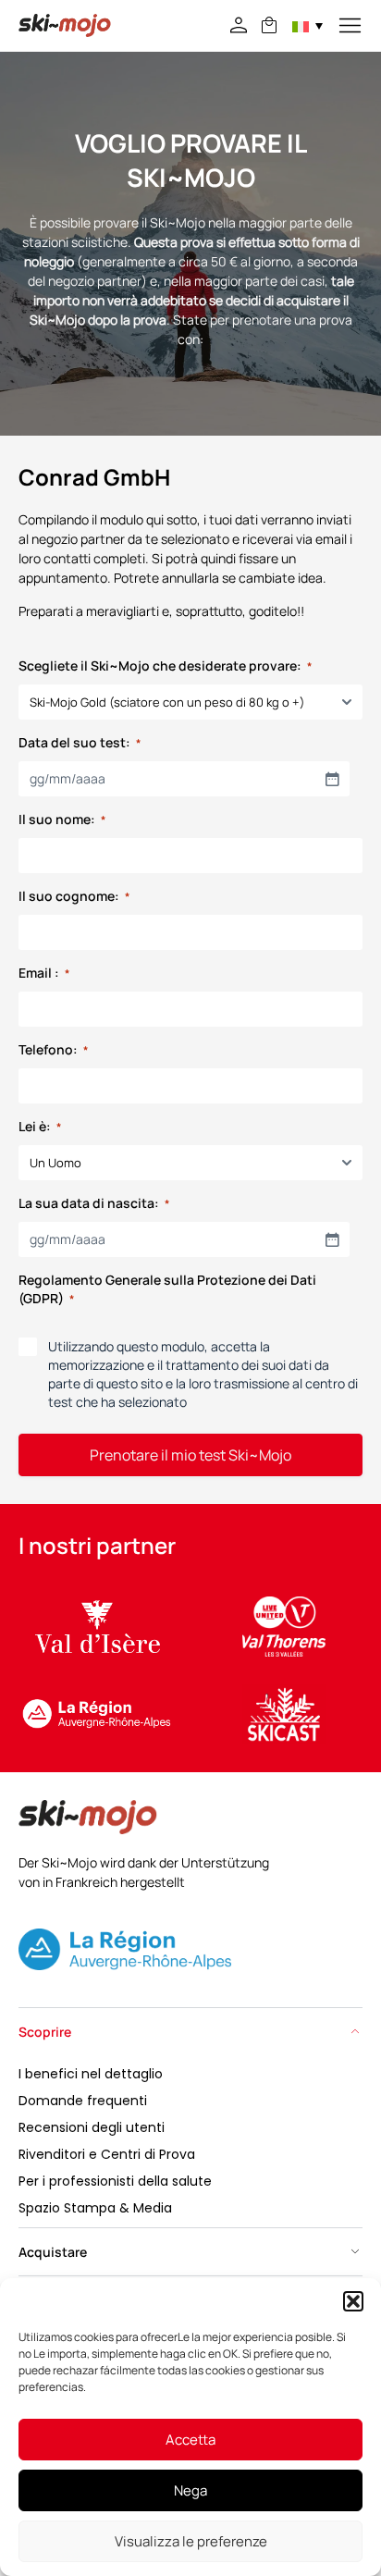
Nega (190, 2490)
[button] (353, 2301)
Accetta (190, 2440)
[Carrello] (269, 25)
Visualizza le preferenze (191, 2541)
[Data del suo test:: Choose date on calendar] (332, 779)
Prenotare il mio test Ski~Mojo (190, 1455)
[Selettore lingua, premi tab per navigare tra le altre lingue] (307, 25)
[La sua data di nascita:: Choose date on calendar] (332, 1239)
